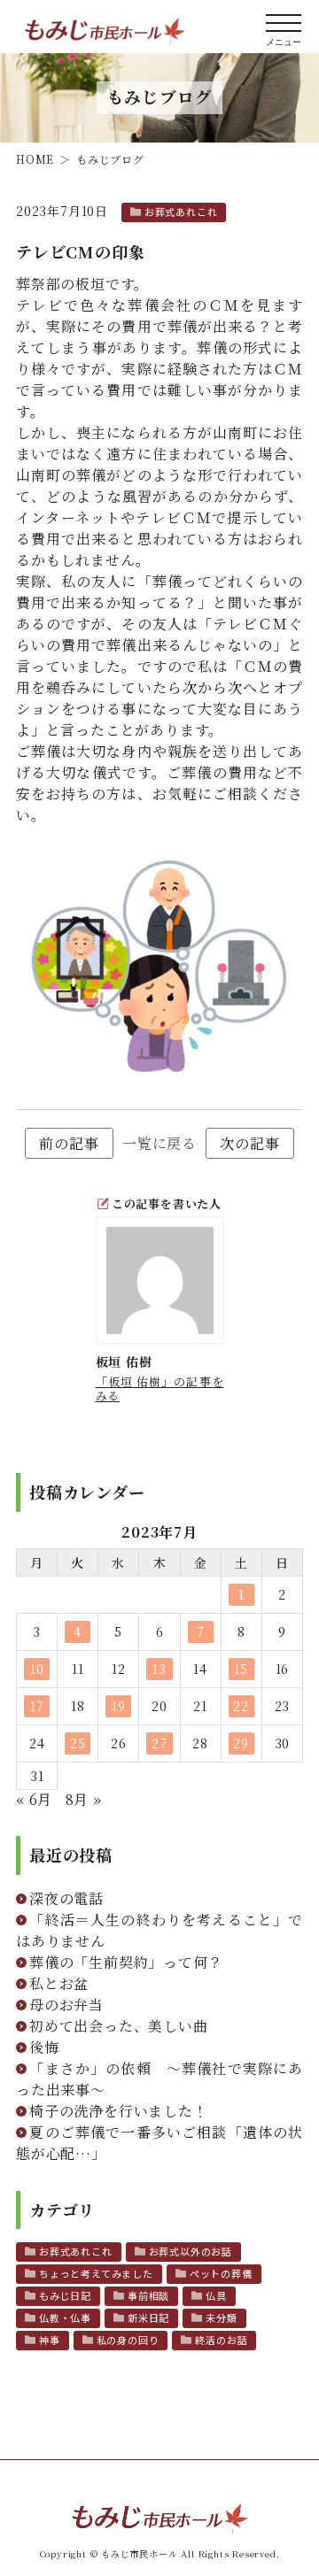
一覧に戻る (159, 1143)
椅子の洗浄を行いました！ (119, 2111)
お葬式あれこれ (181, 212)
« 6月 (34, 1799)
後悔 (44, 2047)
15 (241, 1669)
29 (241, 1743)
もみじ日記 (65, 2295)
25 (78, 1743)
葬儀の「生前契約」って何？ (126, 1962)
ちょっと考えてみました (96, 2273)
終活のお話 (221, 2340)
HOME (35, 159)
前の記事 (69, 1143)
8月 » (84, 1799)
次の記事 (249, 1143)
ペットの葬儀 (221, 2273)
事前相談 (148, 2295)
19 (119, 1706)
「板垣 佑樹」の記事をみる (160, 1388)
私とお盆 (59, 1983)
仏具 (216, 2295)
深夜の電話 (66, 1898)
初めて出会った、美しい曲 (119, 2026)
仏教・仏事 (65, 2318)
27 (159, 1743)
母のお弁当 (66, 2005)
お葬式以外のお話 (191, 2251)
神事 (50, 2340)
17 (37, 1706)
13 (159, 1669)
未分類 (221, 2318)
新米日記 (148, 2318)
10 (37, 1669)
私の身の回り (128, 2340)
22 (241, 1706)
